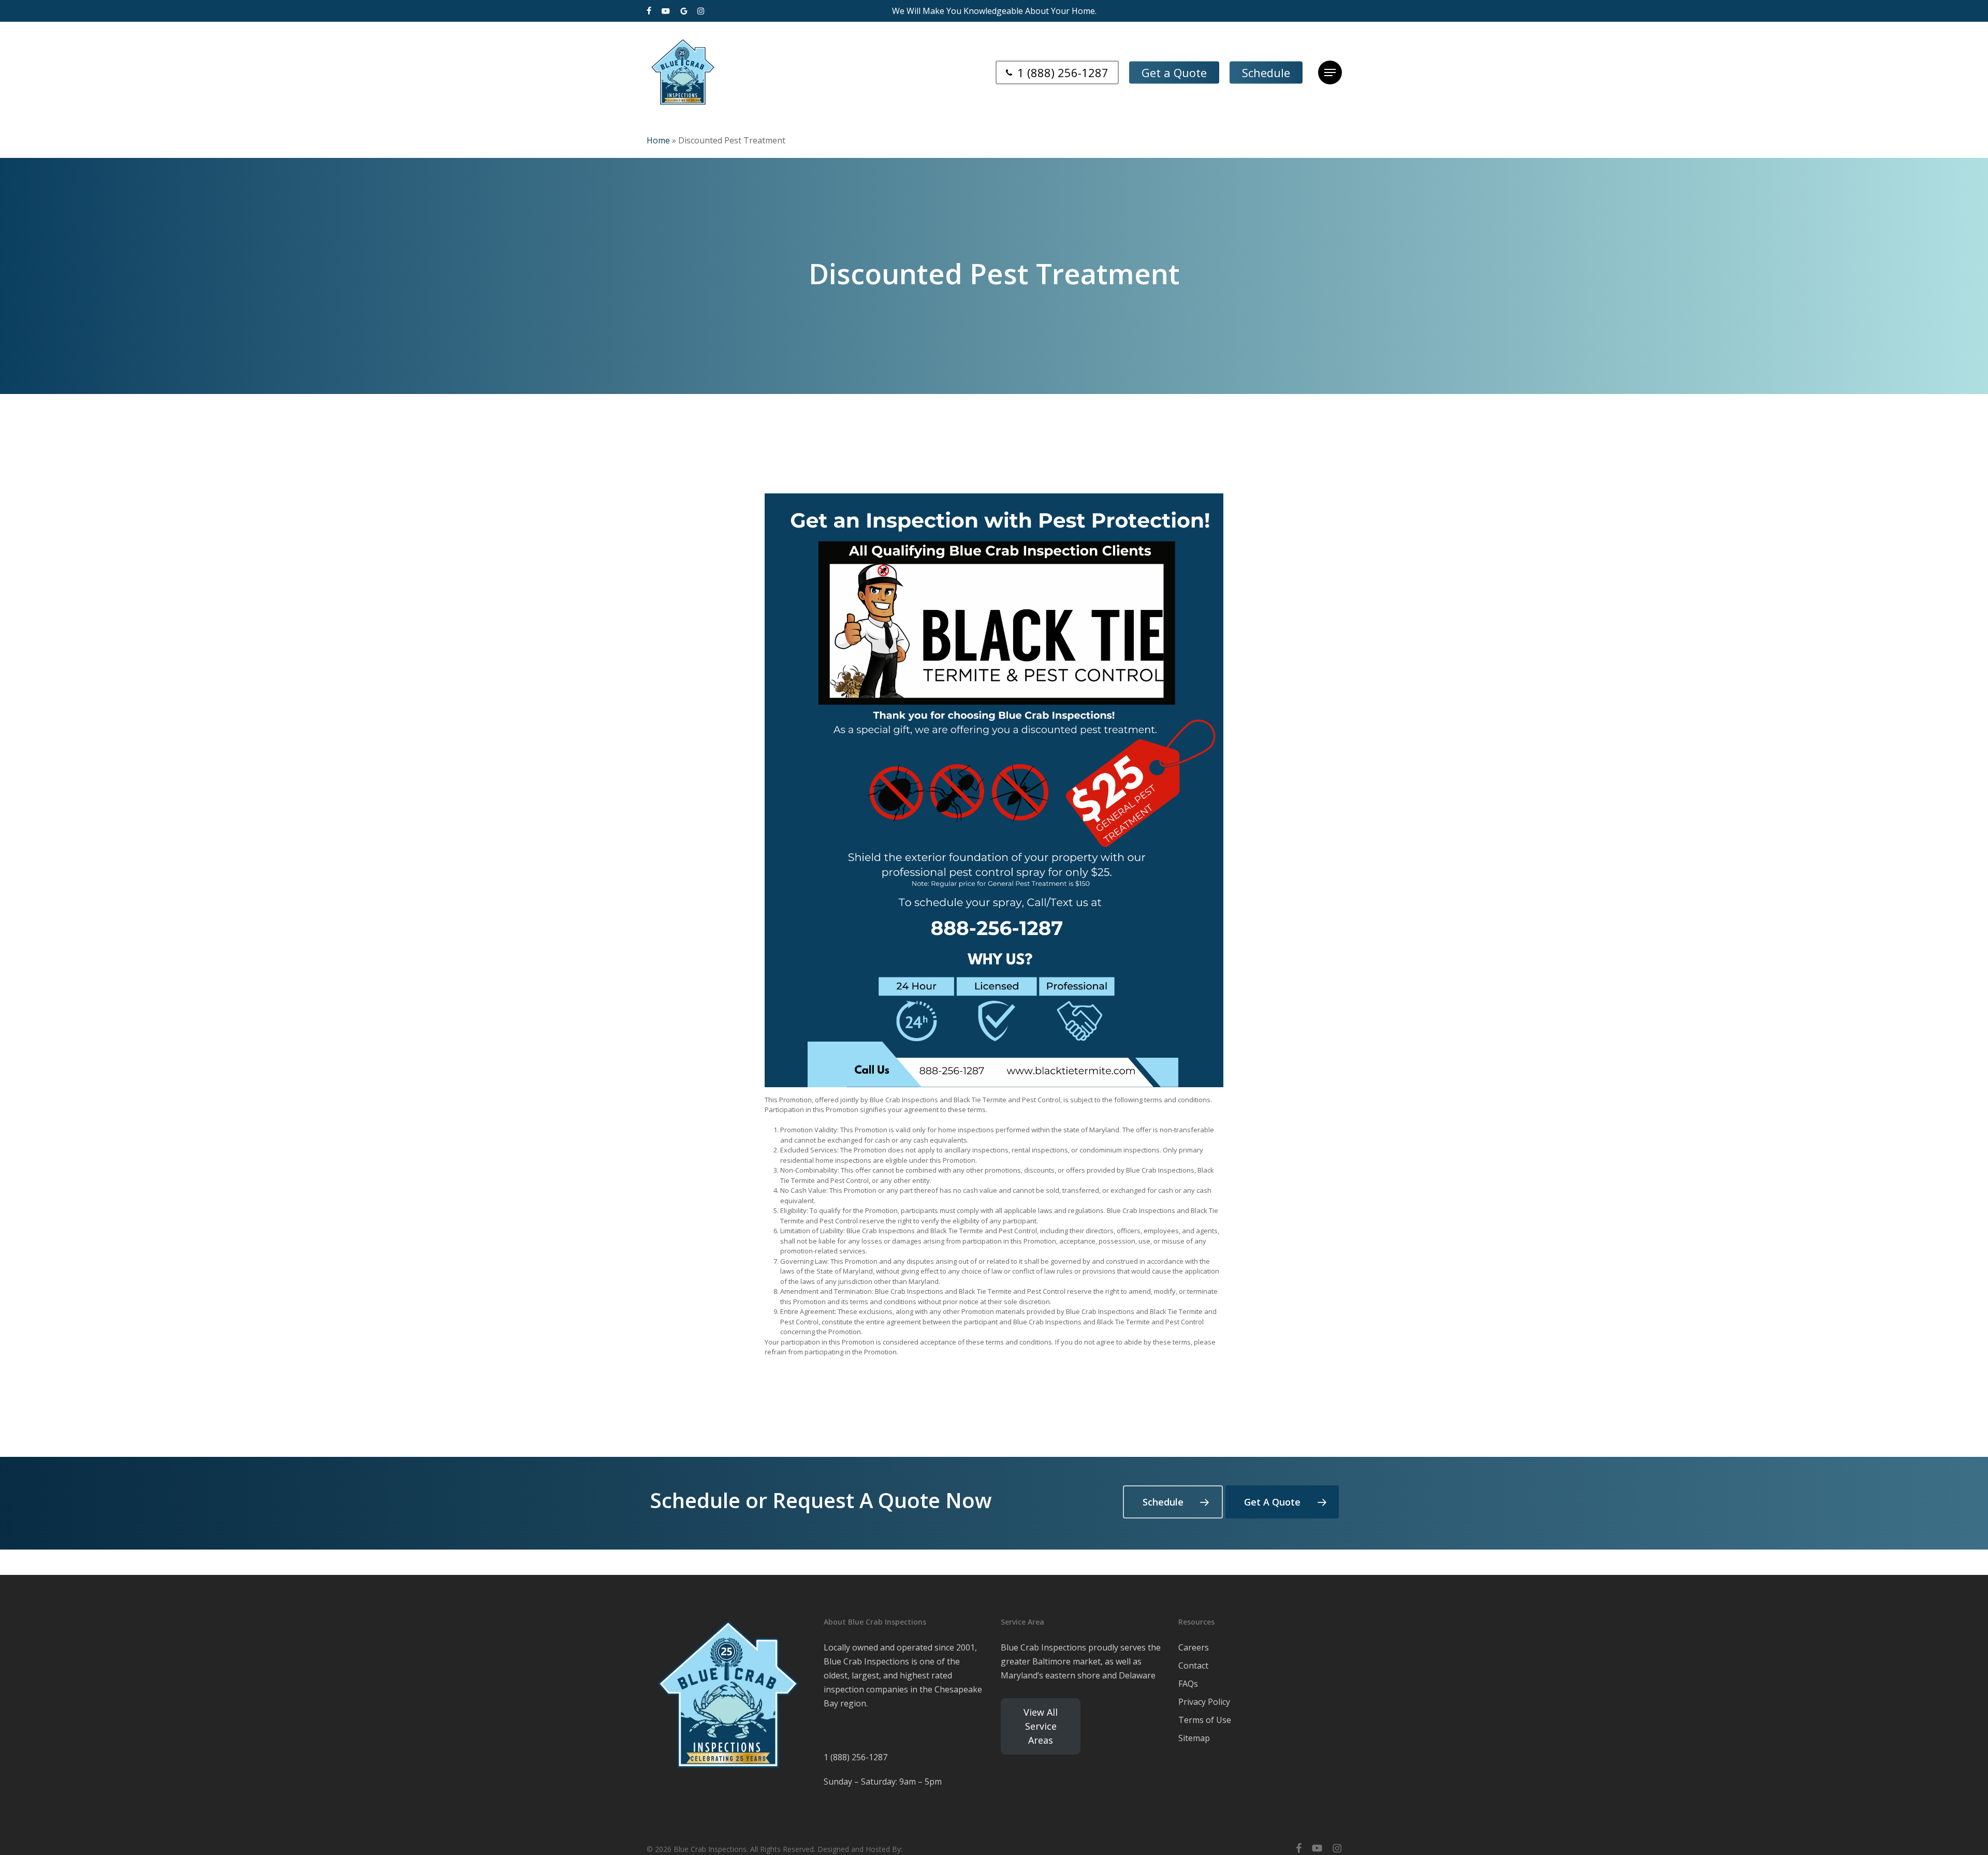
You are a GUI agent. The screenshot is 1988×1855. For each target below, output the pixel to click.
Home (658, 140)
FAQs (1188, 1684)
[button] (1330, 73)
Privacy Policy (1204, 1702)
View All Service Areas (1041, 1726)
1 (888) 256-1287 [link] (856, 1757)
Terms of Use (1205, 1720)
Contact (1193, 1666)
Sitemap (1194, 1738)
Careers (1194, 1647)
